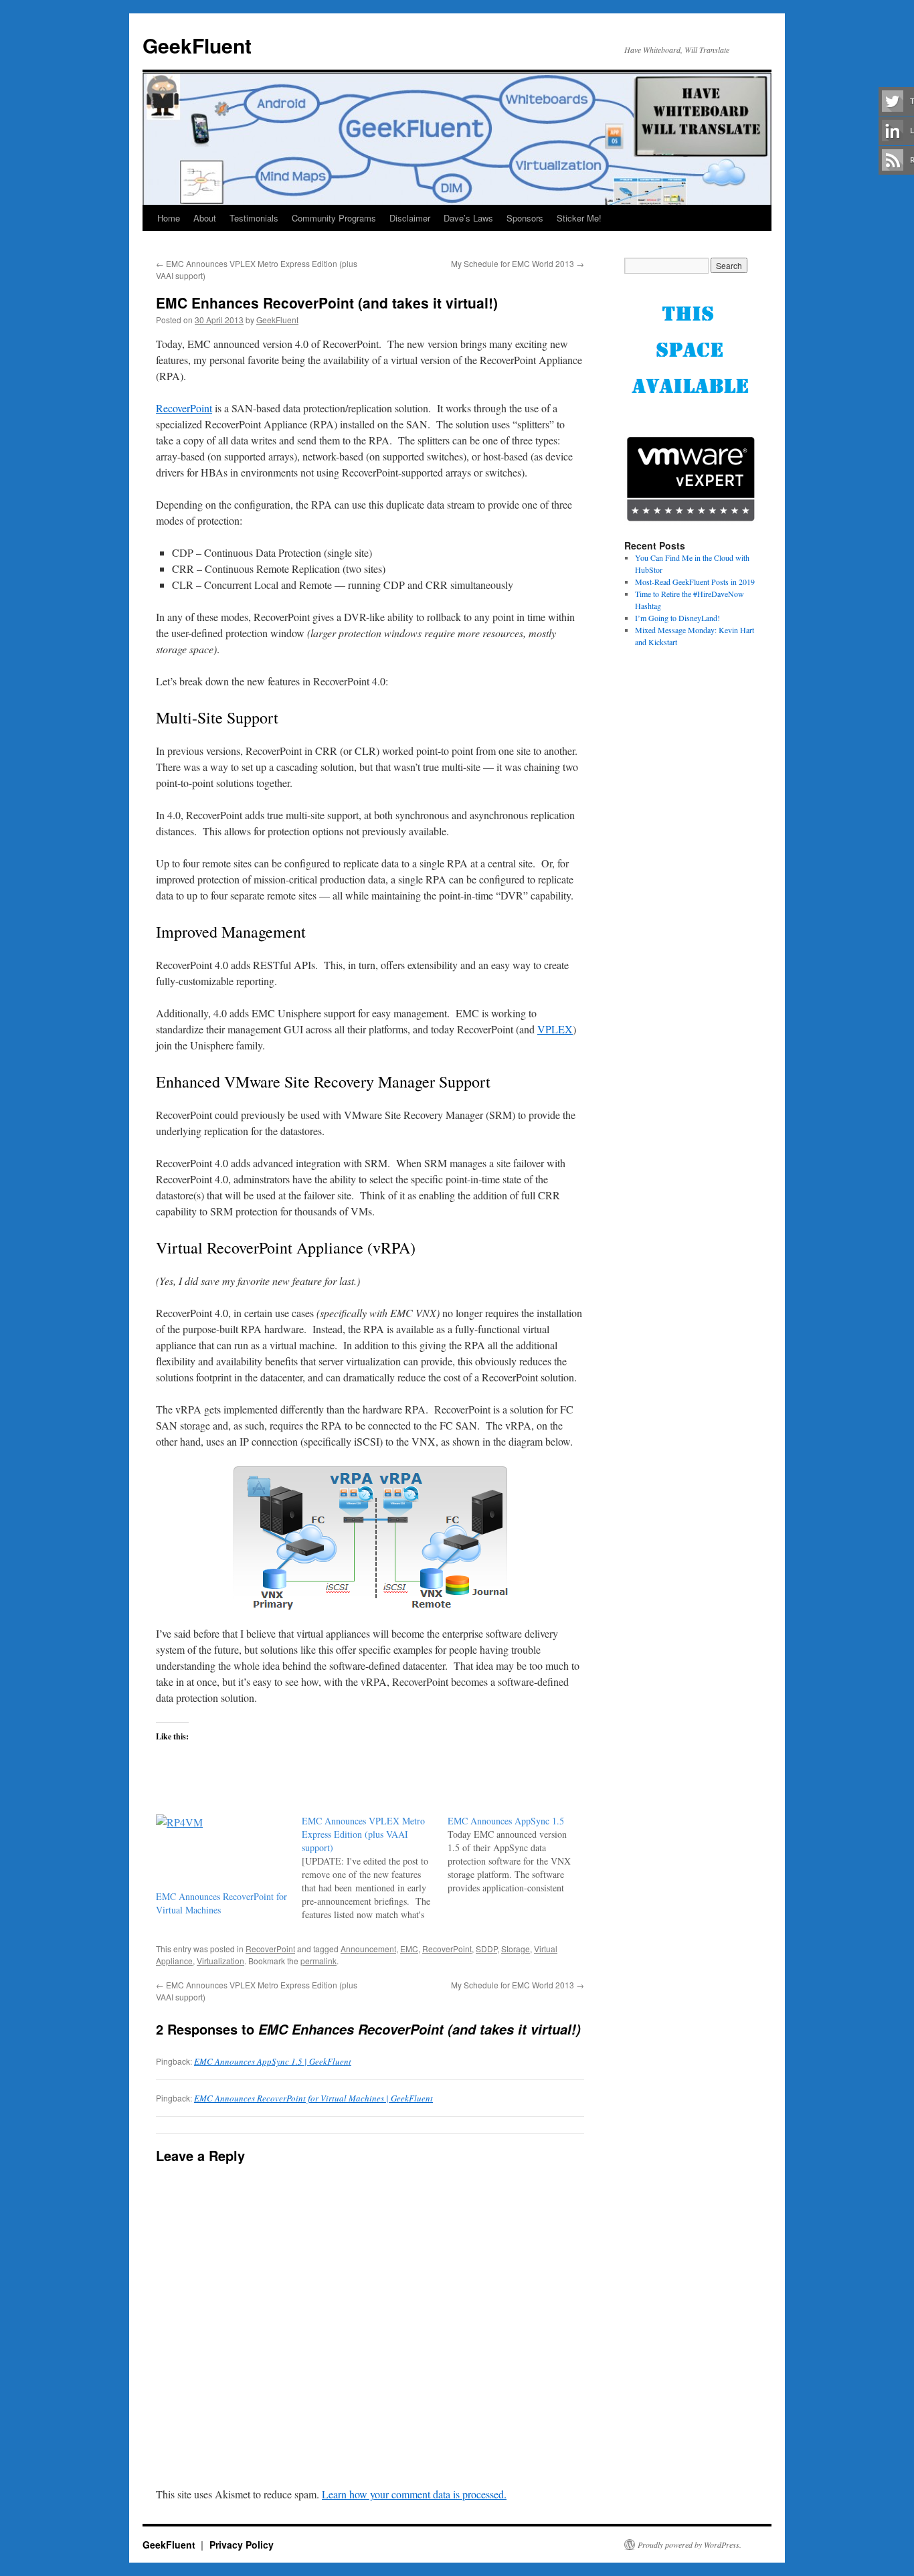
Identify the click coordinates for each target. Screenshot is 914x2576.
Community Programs (334, 218)
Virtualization (220, 1961)
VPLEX (555, 1029)
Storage (516, 1949)
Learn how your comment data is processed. (414, 2494)
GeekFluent (197, 45)
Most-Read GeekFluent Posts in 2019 (695, 582)
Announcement (368, 1949)
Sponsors (525, 218)
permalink (318, 1961)
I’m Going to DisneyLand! (677, 618)
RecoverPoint (184, 408)
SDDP (486, 1949)
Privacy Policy (242, 2545)
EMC (409, 1949)
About (205, 218)
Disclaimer (410, 218)
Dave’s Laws (468, 218)
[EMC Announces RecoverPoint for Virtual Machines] (222, 1852)
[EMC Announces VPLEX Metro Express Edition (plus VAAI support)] (375, 1868)
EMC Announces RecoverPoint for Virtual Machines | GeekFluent (313, 2098)
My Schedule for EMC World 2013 (518, 263)
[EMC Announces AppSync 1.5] (521, 1855)
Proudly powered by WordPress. (690, 2545)
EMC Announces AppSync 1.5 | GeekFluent (273, 2061)
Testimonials (254, 218)
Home (169, 218)
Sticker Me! (579, 218)
